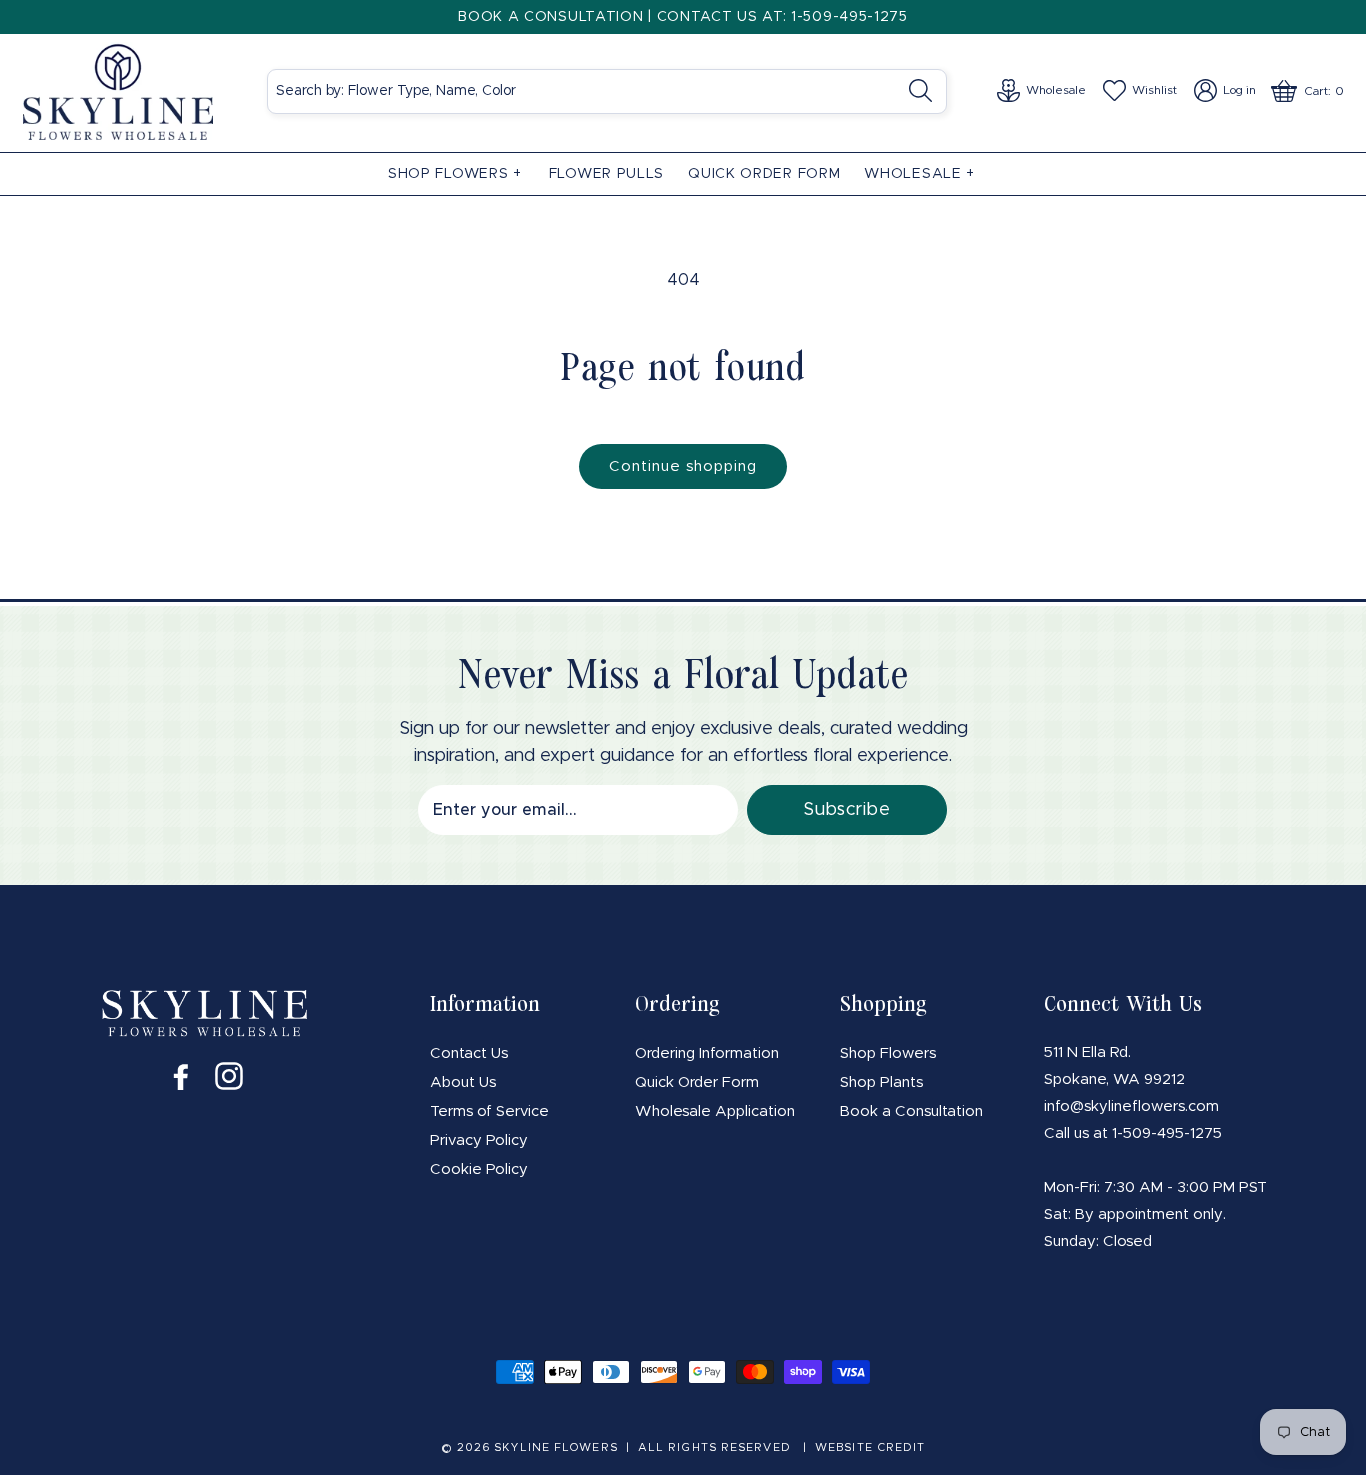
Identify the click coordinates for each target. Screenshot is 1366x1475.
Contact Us (469, 1053)
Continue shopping (683, 466)
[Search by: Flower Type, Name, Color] (926, 90)
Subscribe (846, 810)
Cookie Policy (479, 1169)
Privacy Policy (479, 1140)
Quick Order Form (697, 1082)
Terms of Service (489, 1111)
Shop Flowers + (455, 174)
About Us (463, 1082)
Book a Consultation (911, 1111)
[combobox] (607, 91)
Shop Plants (881, 1082)
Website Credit (870, 1447)
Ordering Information (707, 1053)
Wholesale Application (715, 1111)
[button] (456, 174)
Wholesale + (919, 174)
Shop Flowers (888, 1053)
